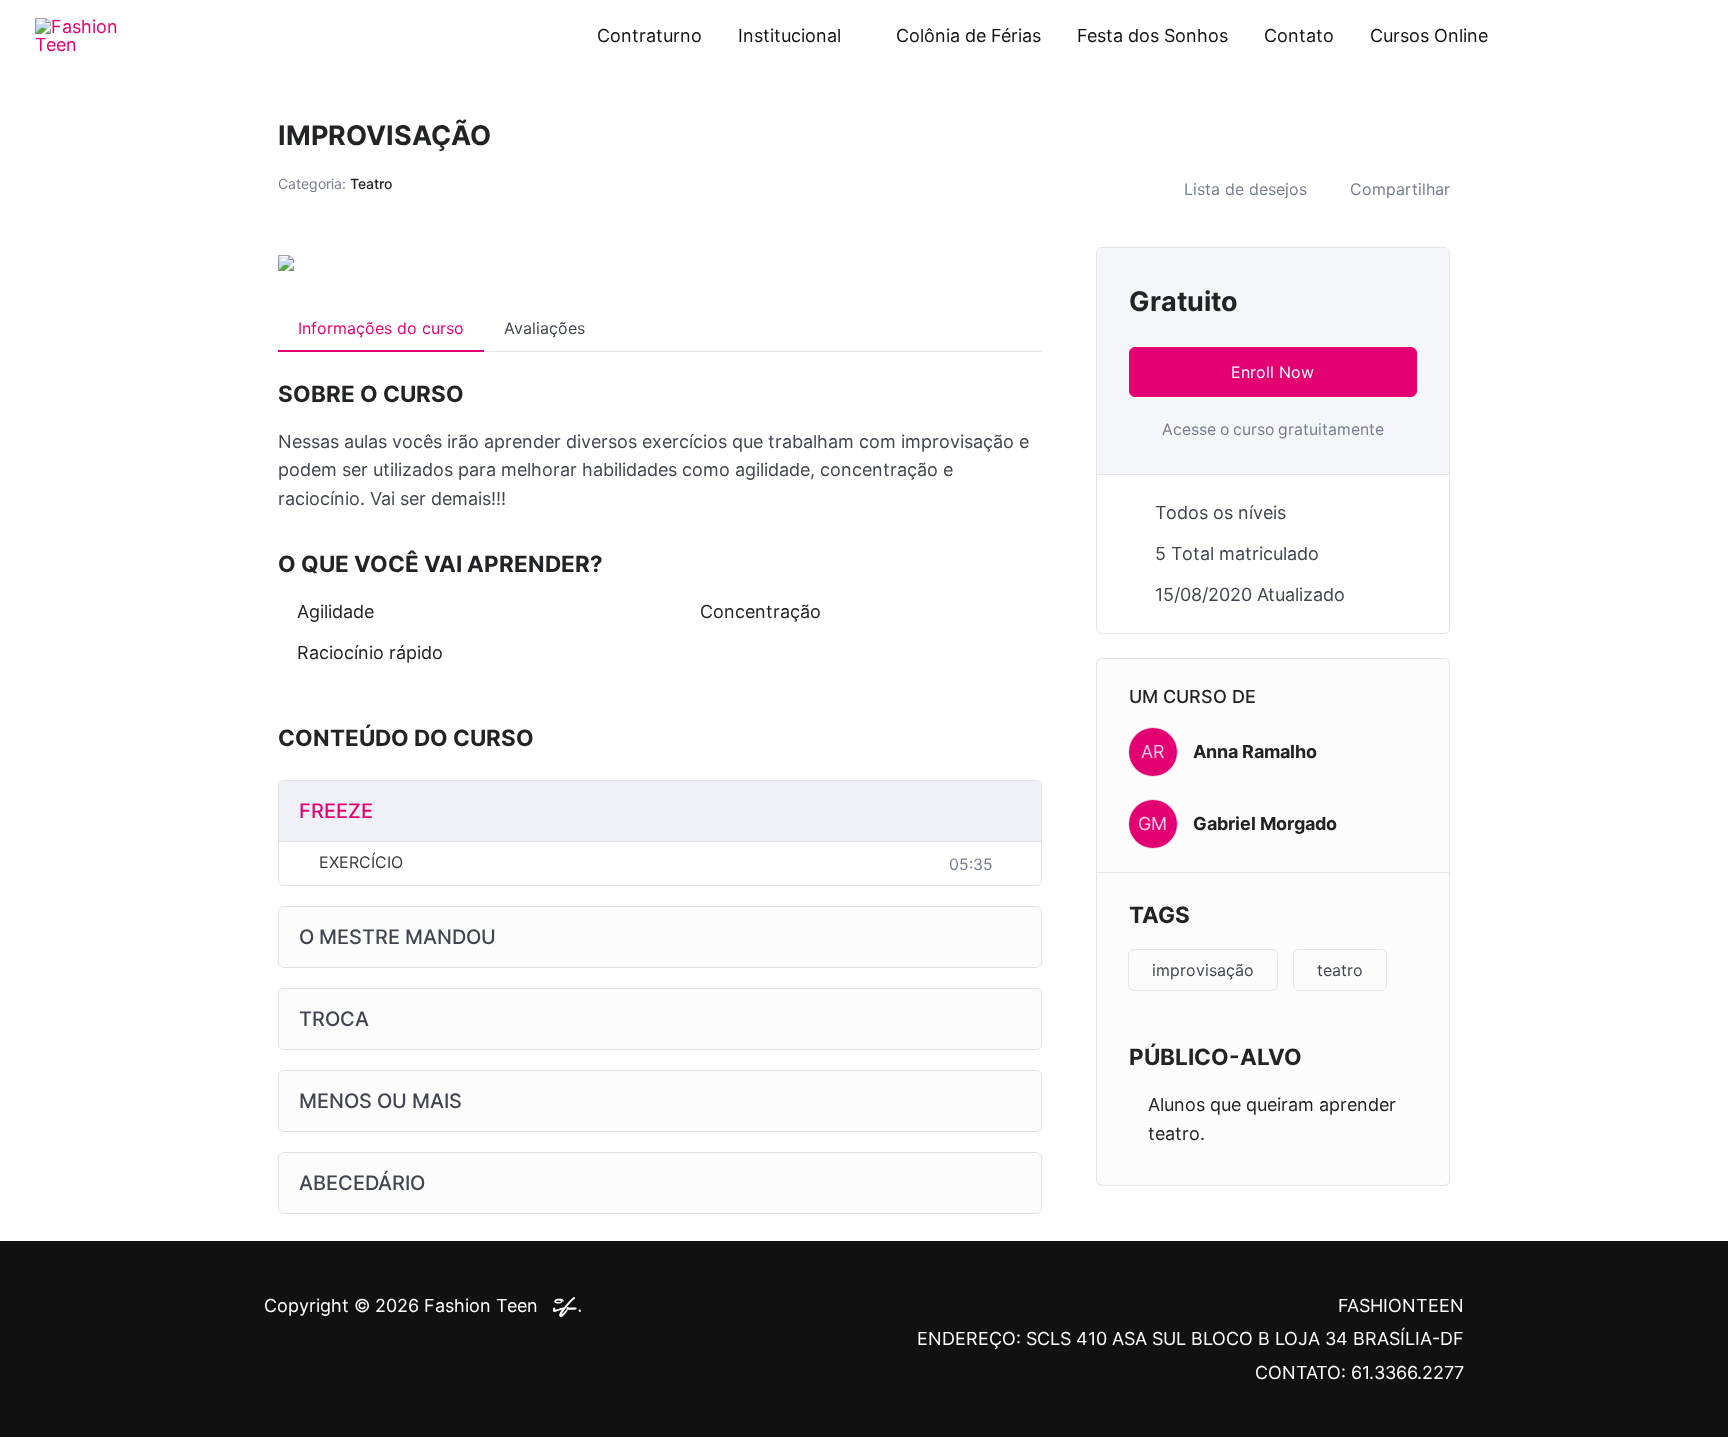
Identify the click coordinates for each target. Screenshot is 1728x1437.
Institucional (789, 35)
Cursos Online (1429, 35)
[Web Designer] (562, 1305)
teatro (1340, 970)
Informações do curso (381, 328)
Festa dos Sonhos (1152, 35)
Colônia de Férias (968, 35)
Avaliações (544, 328)
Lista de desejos (1245, 189)
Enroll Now (1272, 372)
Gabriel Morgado (1265, 823)
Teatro (371, 183)
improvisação (1203, 970)
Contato (1299, 35)
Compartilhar (1400, 189)
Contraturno (649, 35)
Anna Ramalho (1255, 751)
